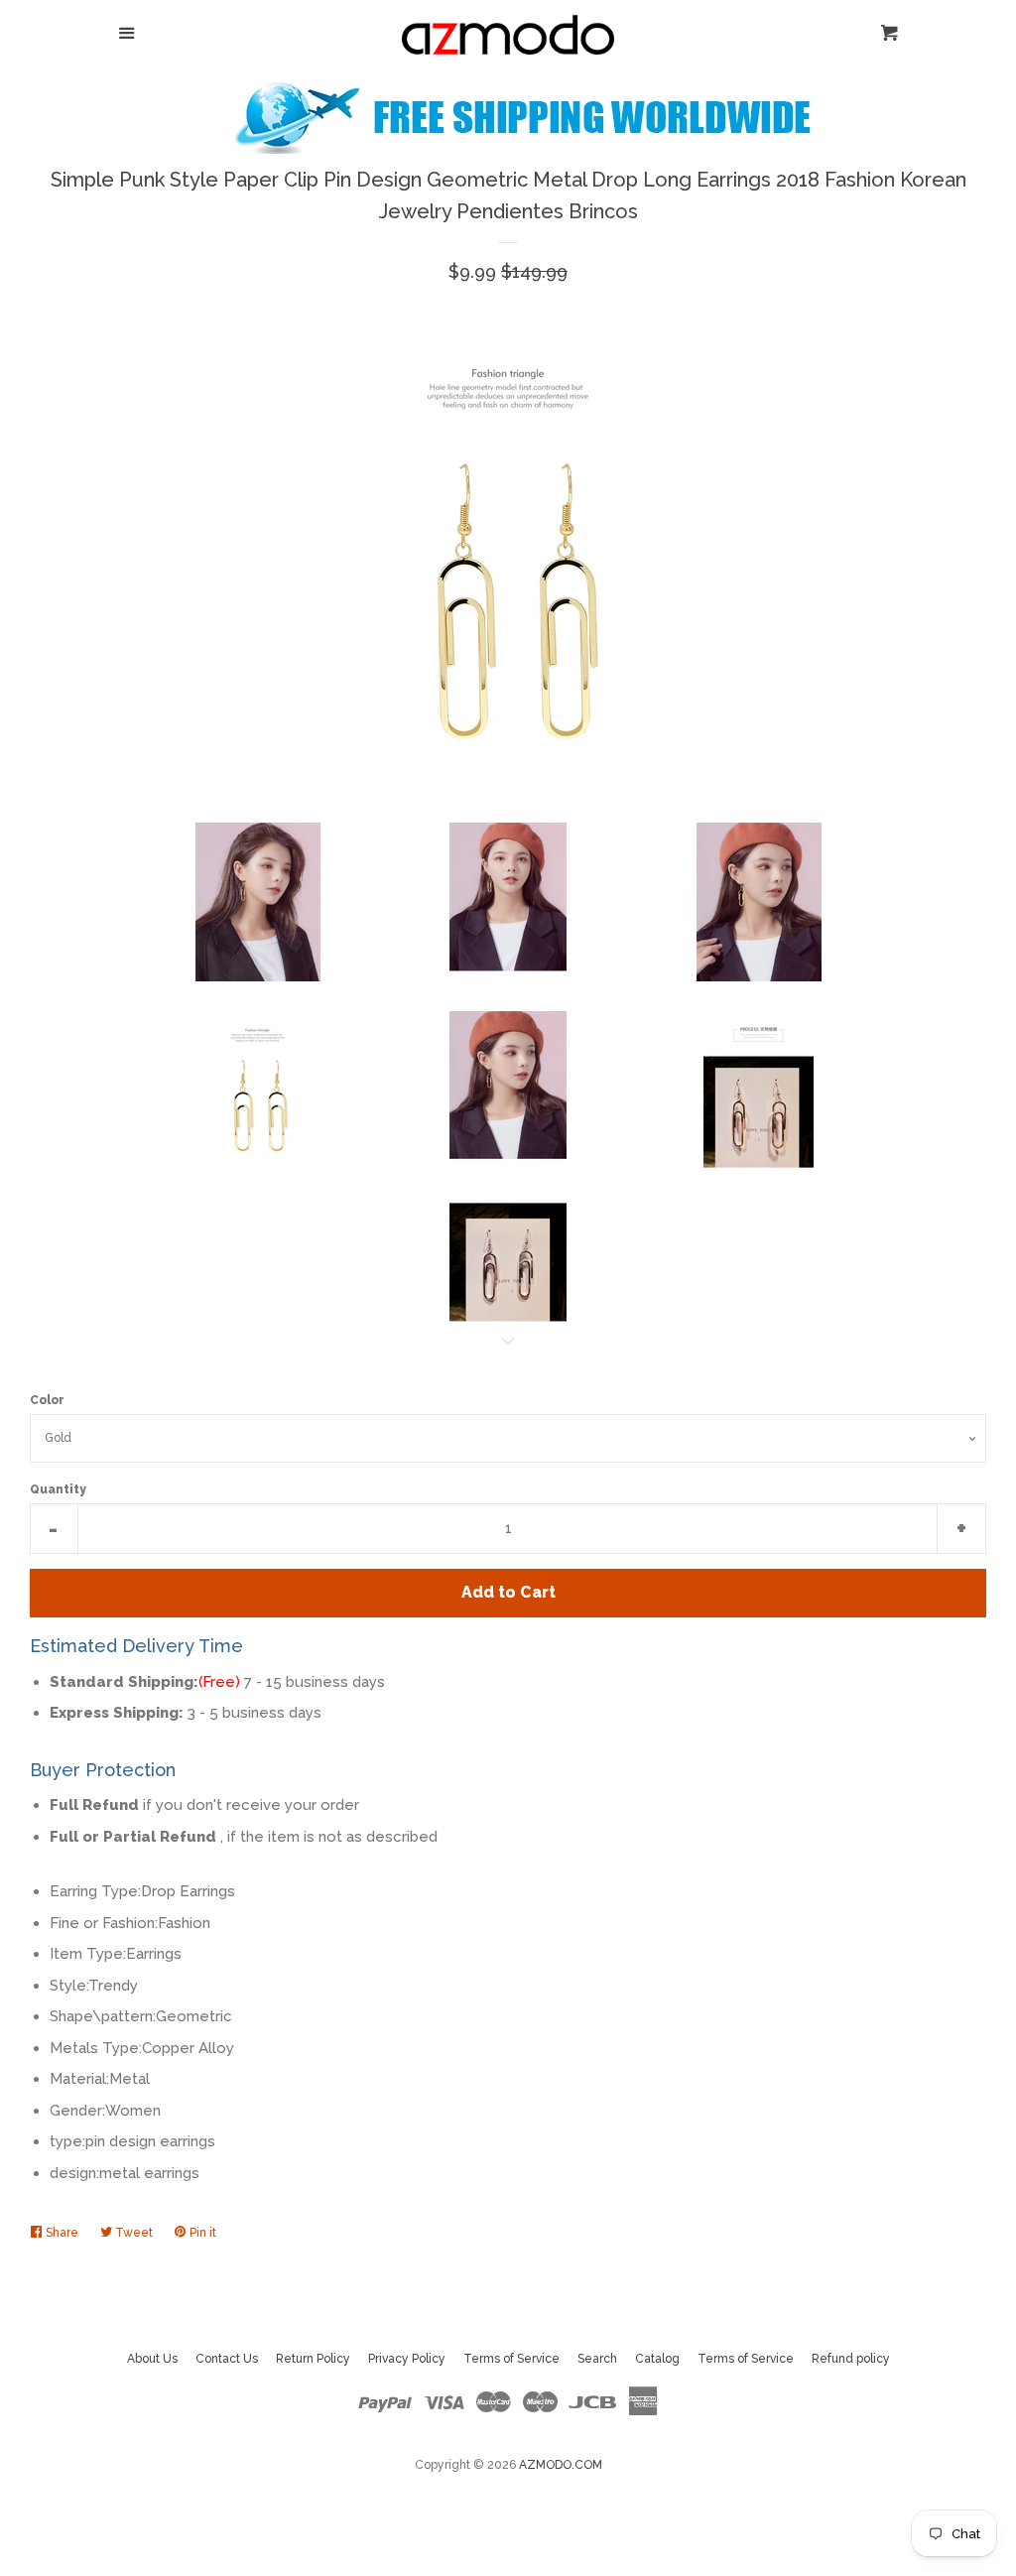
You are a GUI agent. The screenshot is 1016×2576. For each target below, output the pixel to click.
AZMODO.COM (561, 2465)
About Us (152, 2359)
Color (47, 1400)
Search (597, 2359)
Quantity (58, 1489)
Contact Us (227, 2359)
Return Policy (313, 2359)
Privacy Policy (407, 2359)
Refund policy (851, 2359)
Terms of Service (511, 2359)
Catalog (657, 2359)
